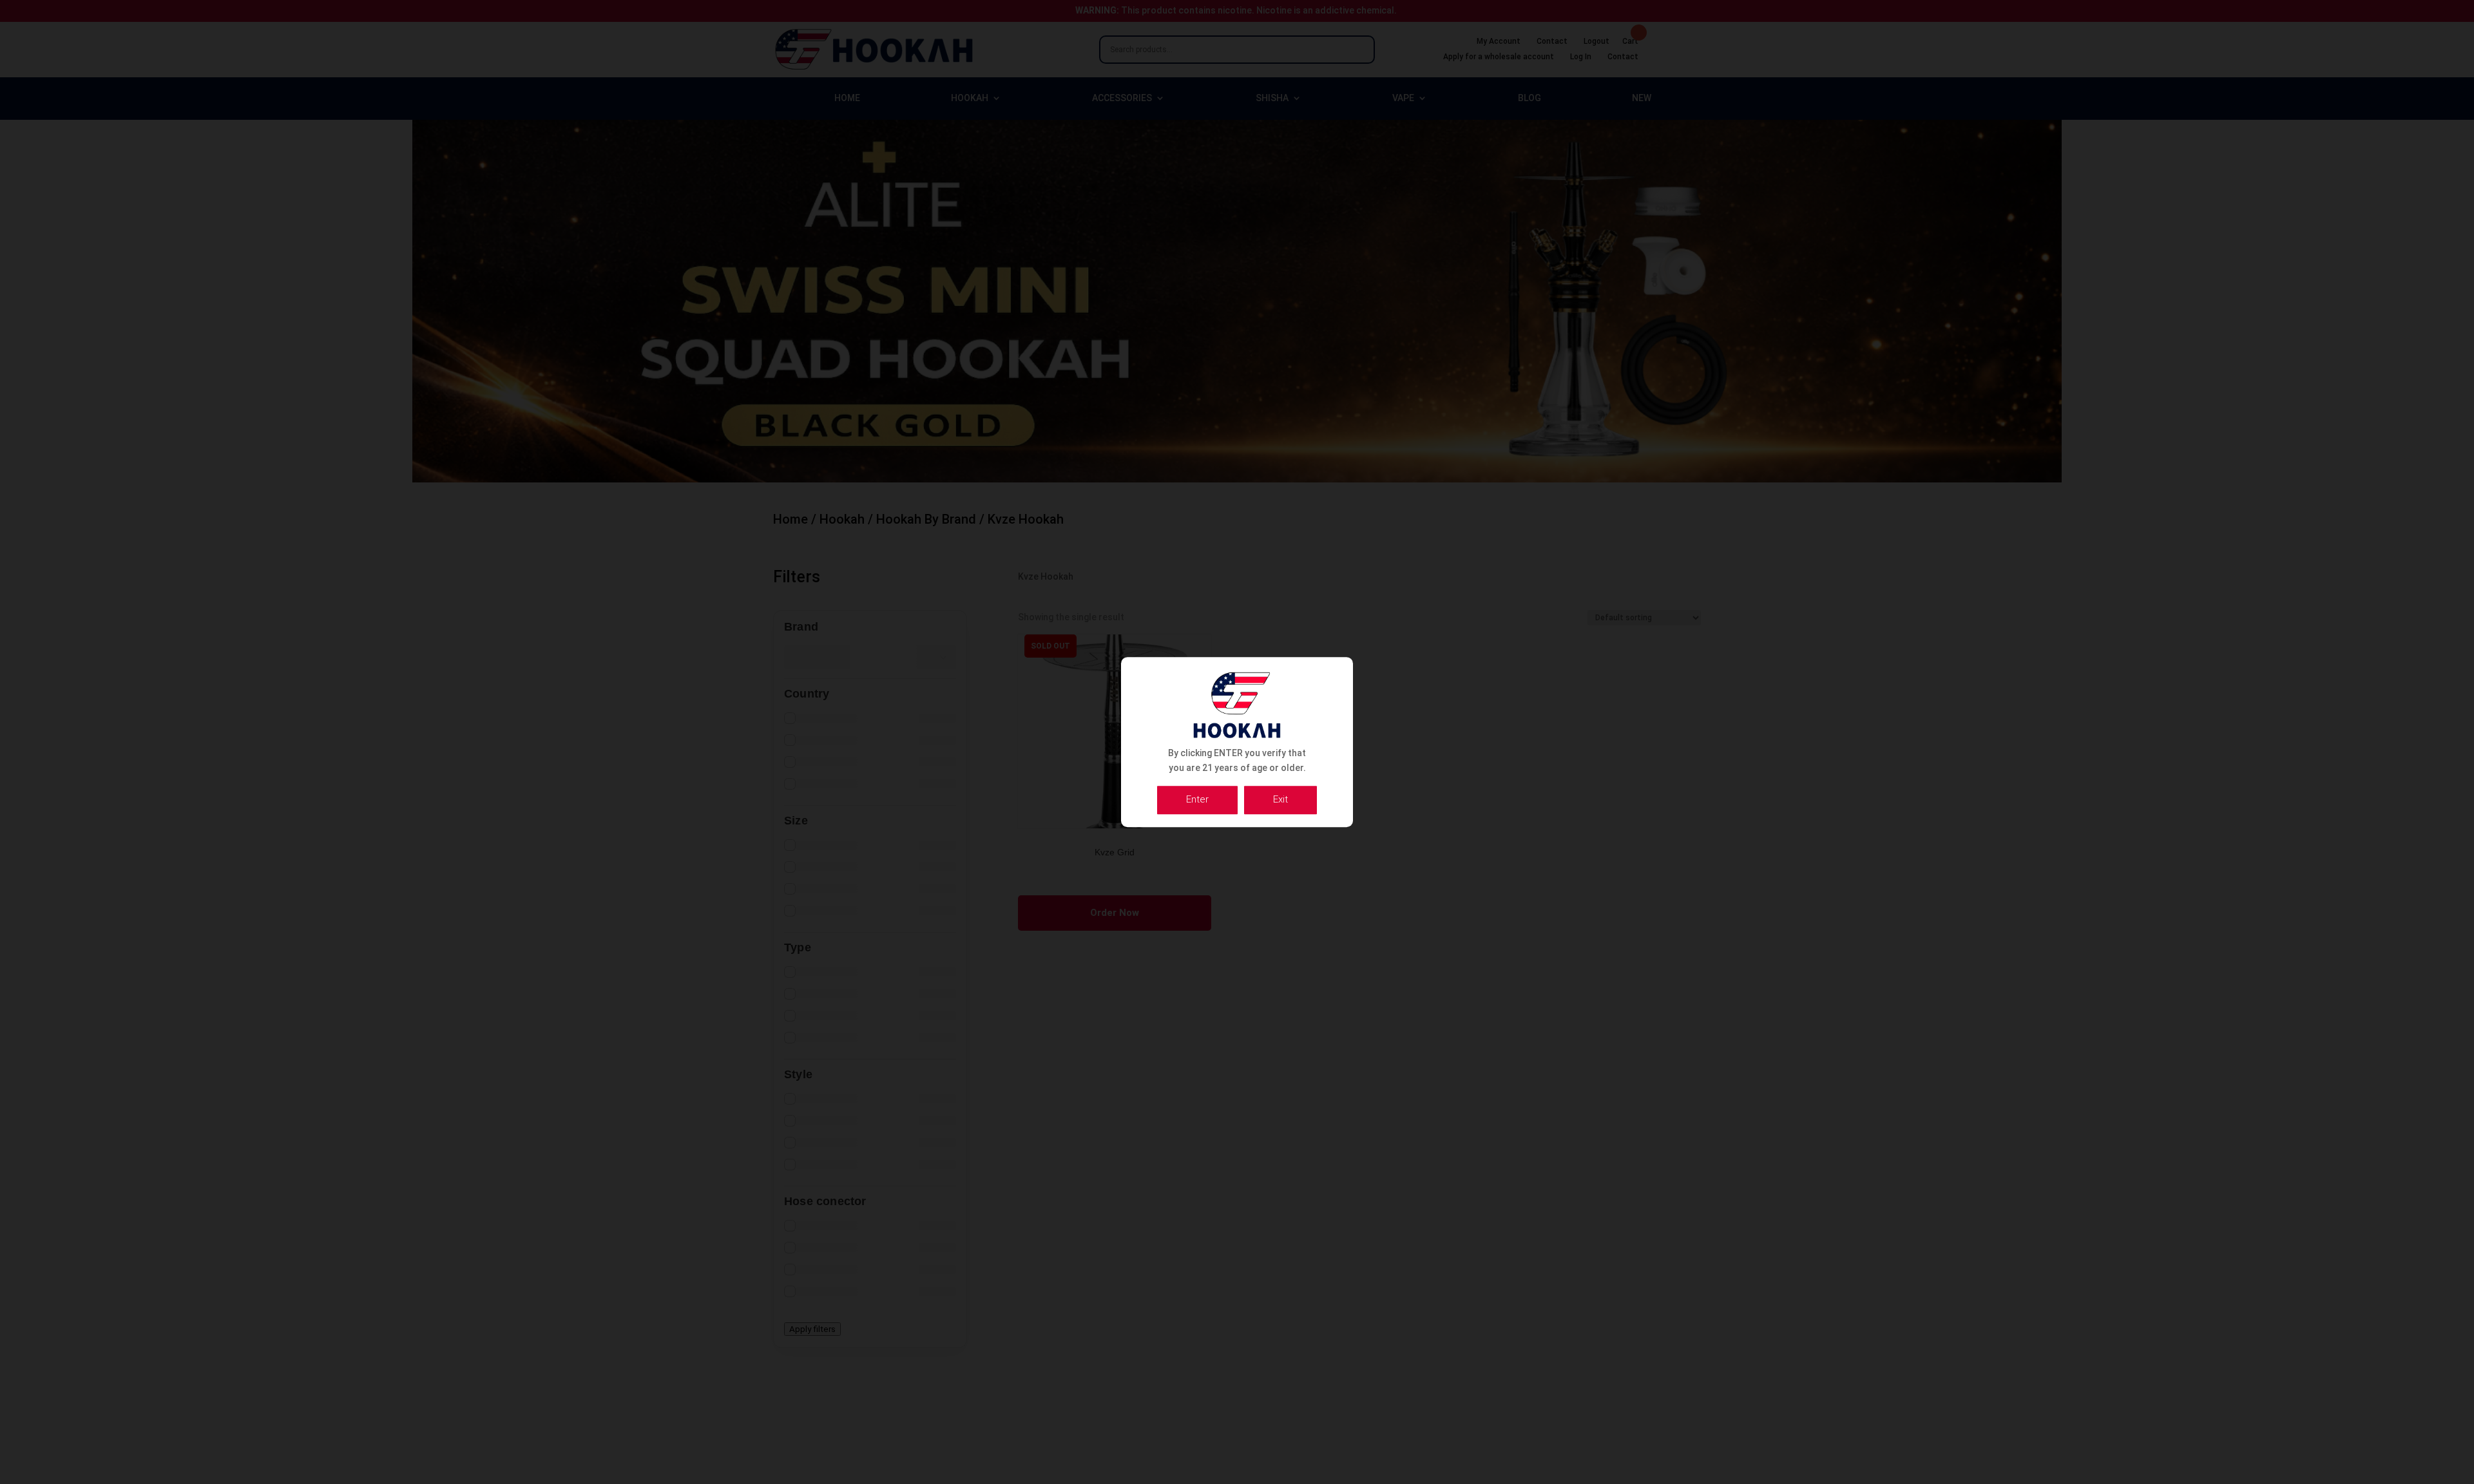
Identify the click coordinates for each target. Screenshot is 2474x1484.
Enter (1197, 799)
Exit (1280, 799)
